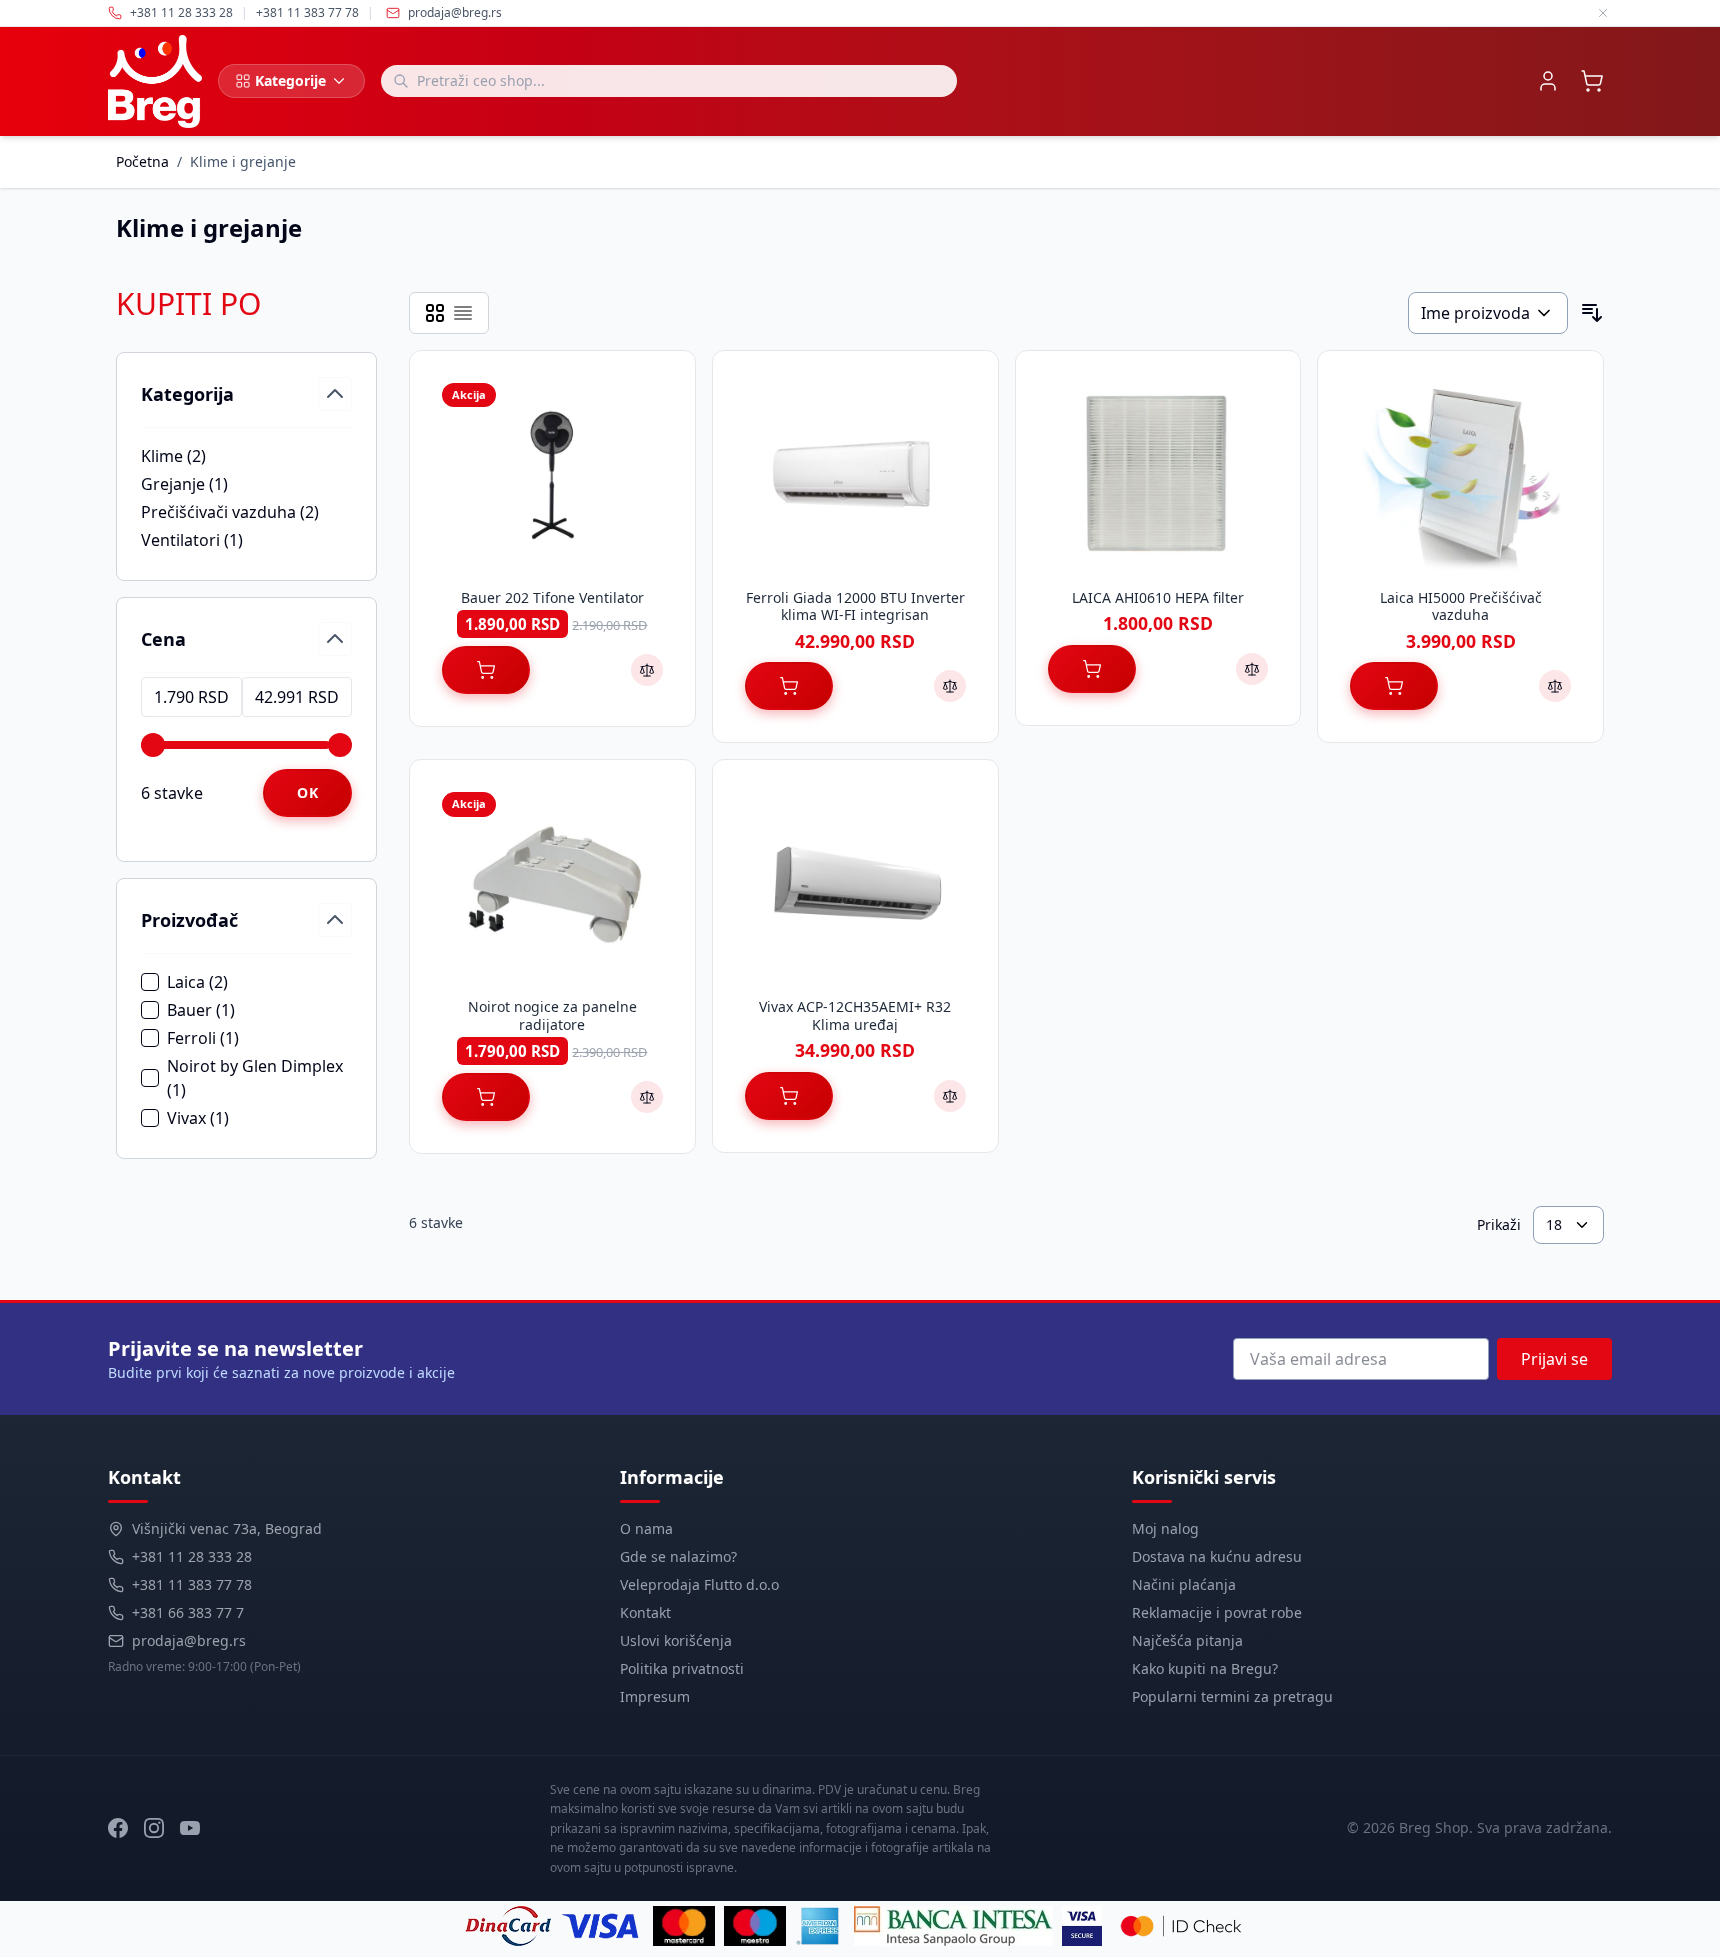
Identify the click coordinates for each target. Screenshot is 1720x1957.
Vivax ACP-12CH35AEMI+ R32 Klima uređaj (855, 1015)
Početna (142, 161)
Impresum (655, 1696)
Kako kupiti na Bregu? (1205, 1668)
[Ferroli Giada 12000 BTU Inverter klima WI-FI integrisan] (855, 475)
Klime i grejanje (243, 161)
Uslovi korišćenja (676, 1640)
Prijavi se (1554, 1359)
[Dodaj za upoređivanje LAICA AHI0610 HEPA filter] (1252, 669)
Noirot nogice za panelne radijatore (552, 1015)
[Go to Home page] (155, 81)
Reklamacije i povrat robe (1217, 1612)
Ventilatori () (210, 540)
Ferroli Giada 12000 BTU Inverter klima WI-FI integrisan (855, 606)
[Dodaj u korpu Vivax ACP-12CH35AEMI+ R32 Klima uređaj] (789, 1096)
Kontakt (645, 1612)
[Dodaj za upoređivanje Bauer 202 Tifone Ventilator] (647, 670)
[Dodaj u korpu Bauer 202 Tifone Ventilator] (486, 670)
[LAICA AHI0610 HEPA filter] (1158, 475)
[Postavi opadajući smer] (1592, 313)
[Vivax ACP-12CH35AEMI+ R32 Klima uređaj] (855, 884)
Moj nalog (1165, 1528)
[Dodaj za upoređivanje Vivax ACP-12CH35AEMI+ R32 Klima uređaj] (950, 1096)
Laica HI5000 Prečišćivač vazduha (1461, 606)
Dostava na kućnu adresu (1217, 1556)
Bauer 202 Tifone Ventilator (552, 598)
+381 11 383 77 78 (192, 1584)
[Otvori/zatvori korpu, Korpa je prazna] (1592, 81)
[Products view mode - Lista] (463, 313)
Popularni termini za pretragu (1232, 1696)
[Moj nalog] (1548, 81)
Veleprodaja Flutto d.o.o (699, 1584)
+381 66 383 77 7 (188, 1612)
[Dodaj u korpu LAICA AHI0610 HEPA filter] (1092, 669)
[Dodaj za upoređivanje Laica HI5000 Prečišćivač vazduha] (1555, 686)
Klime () (210, 456)
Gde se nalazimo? (678, 1556)
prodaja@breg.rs (455, 13)
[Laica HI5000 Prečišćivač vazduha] (1460, 475)
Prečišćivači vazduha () (230, 512)
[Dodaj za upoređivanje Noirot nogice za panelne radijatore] (647, 1097)
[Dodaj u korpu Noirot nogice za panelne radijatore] (486, 1097)
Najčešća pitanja (1187, 1640)
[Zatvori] (1603, 13)
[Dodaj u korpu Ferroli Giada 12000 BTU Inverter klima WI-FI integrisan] (789, 686)
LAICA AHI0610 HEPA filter (1158, 598)
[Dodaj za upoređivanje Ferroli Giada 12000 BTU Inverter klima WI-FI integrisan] (950, 686)
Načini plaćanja (1184, 1584)
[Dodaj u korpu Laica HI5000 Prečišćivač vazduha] (1394, 686)
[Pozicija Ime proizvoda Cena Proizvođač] (1488, 313)
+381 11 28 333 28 (192, 1556)
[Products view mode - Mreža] (435, 313)
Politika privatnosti (682, 1668)
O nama (646, 1528)
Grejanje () (210, 484)
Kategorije (290, 80)
